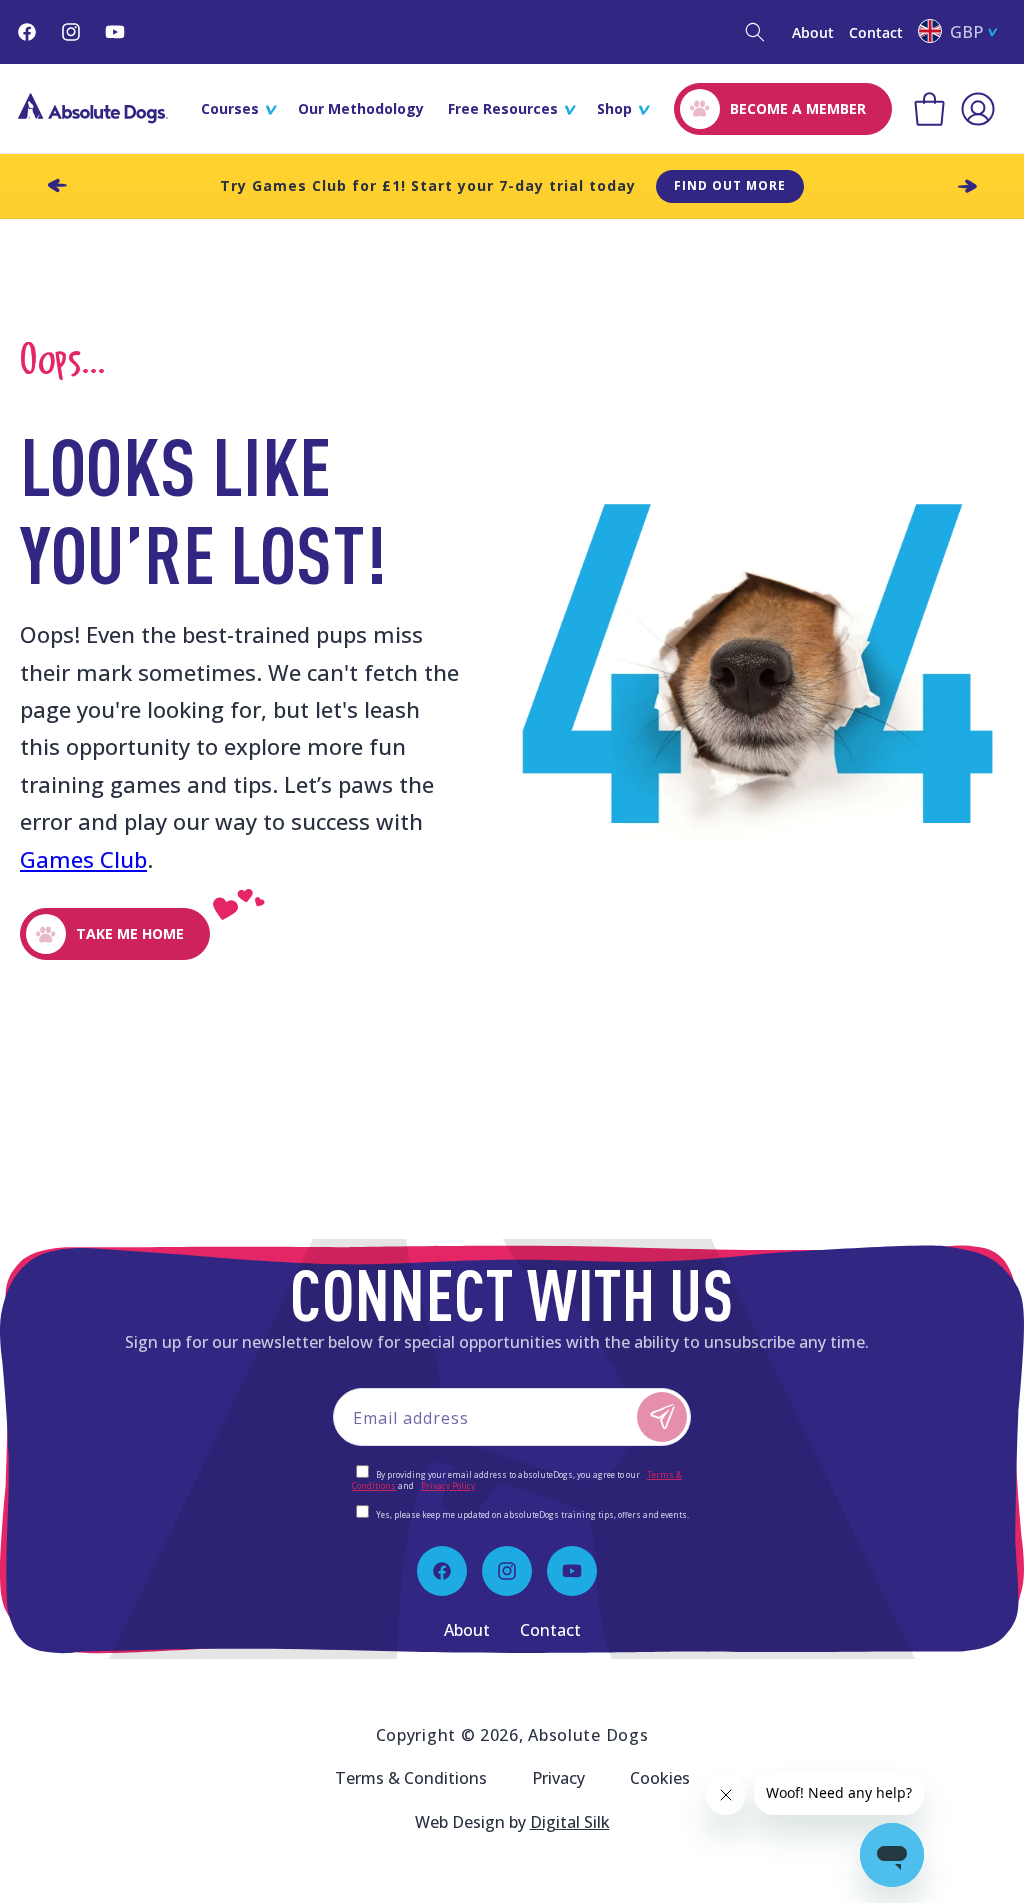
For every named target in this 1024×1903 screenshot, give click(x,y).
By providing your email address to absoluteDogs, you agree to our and (517, 1480)
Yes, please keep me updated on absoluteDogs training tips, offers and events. (532, 1514)
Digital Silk (570, 1822)
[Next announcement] (967, 186)
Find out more (730, 185)
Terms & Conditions (411, 1778)
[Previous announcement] (57, 186)
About (813, 32)
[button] (755, 32)
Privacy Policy (448, 1485)
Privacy (558, 1778)
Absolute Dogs (588, 1735)
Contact (876, 32)
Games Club (83, 859)
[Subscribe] (662, 1417)
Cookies (660, 1778)
